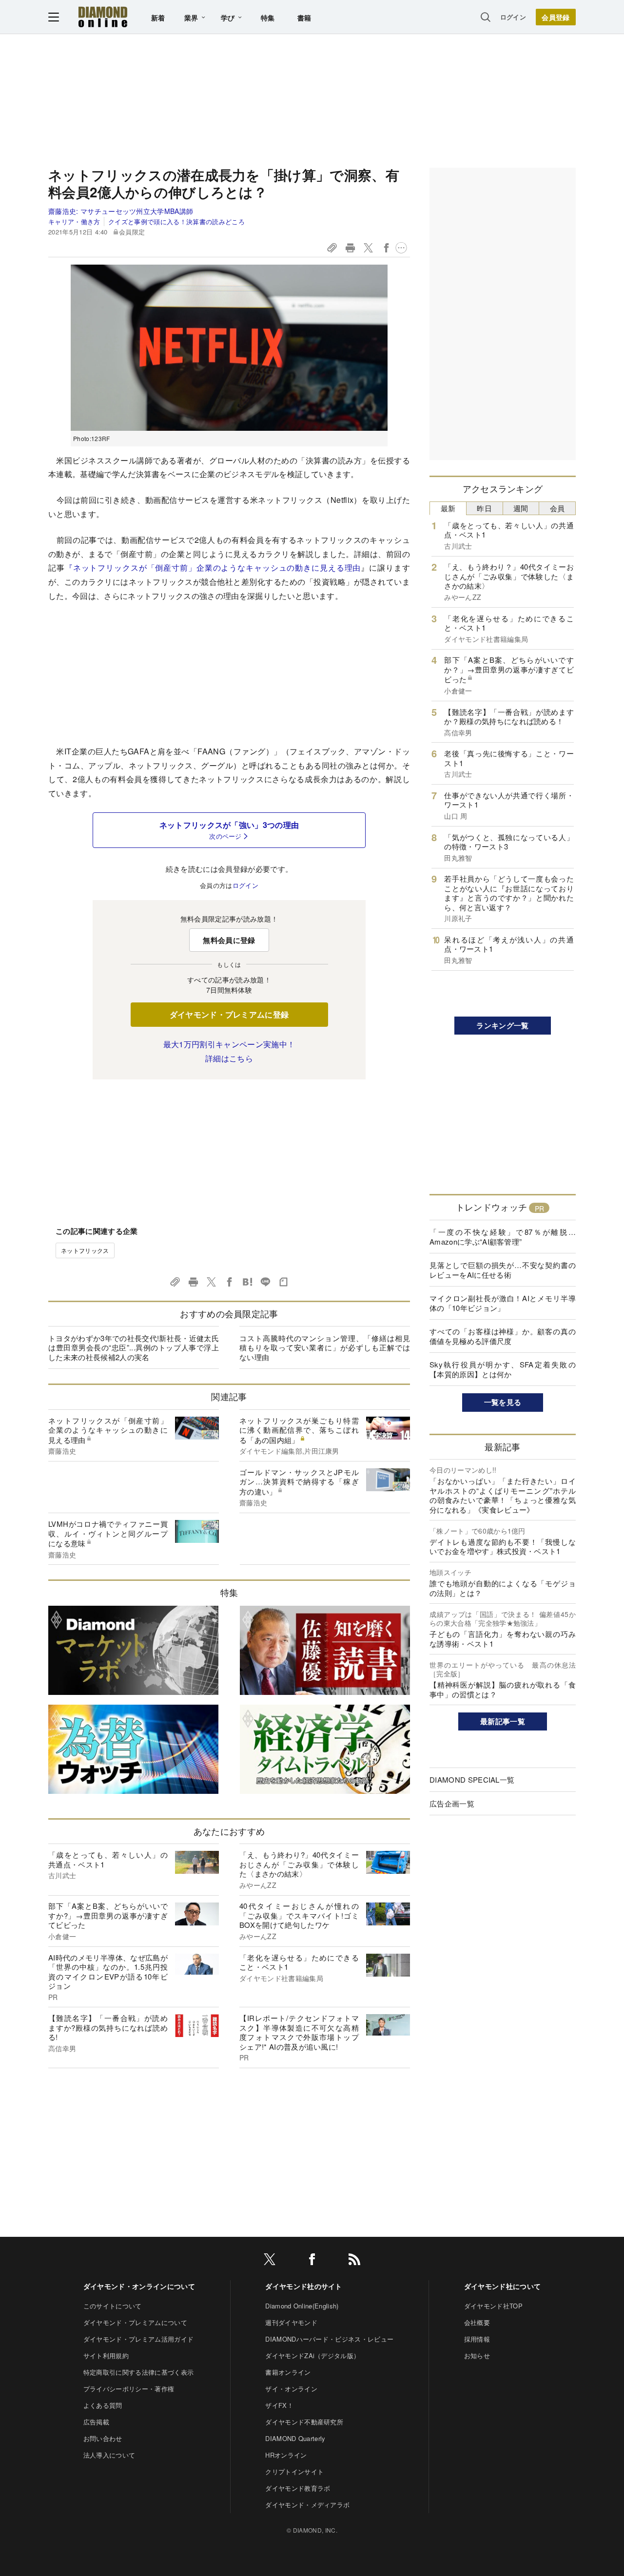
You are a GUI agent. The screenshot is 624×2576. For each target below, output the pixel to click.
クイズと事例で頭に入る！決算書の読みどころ (176, 221)
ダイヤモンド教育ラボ (298, 2488)
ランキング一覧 (502, 1025)
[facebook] (312, 2261)
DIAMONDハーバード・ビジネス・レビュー (329, 2339)
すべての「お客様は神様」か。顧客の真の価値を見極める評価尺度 (503, 1336)
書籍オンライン (288, 2372)
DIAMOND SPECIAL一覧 (472, 1779)
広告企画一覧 (452, 1803)
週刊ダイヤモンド (291, 2322)
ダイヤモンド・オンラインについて (139, 2286)
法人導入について (109, 2455)
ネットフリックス (85, 1250)
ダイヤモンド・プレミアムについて (135, 2322)
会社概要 (477, 2322)
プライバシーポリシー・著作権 (129, 2389)
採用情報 (477, 2339)
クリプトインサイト (294, 2471)
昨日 (484, 508)
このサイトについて (113, 2306)
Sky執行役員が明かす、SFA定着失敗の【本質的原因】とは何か (503, 1369)
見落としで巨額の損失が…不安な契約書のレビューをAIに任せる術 (503, 1270)
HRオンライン (286, 2455)
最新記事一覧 (503, 1721)
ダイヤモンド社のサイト (304, 2286)
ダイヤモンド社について (503, 2286)
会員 (557, 508)
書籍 (304, 18)
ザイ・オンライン (291, 2389)
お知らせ (477, 2355)
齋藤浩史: (121, 211)
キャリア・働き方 (74, 221)
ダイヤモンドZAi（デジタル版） (312, 2355)
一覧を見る (503, 1402)
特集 (268, 18)
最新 (448, 508)
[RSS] (354, 2261)
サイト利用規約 (106, 2355)
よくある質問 (103, 2405)
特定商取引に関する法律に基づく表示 (138, 2372)
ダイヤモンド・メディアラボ (307, 2505)
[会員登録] (556, 17)
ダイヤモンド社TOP (493, 2306)
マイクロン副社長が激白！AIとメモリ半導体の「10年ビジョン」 (503, 1303)
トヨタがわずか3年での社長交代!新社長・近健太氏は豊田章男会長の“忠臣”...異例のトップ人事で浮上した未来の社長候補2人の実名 (134, 1347)
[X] (270, 2261)
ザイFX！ (279, 2405)
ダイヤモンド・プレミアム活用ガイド (138, 2339)
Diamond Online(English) (302, 2306)
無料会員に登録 (229, 940)
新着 (158, 18)
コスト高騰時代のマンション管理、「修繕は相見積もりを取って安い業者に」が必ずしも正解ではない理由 (325, 1347)
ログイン (513, 17)
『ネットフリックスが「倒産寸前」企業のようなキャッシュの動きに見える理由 (213, 567)
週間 (521, 508)
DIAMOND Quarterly (295, 2438)
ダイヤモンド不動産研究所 (304, 2422)
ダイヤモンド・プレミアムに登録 (229, 1014)
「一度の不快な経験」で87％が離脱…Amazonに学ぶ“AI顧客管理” (503, 1237)
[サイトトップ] (103, 17)
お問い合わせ (103, 2438)
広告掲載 (96, 2422)
